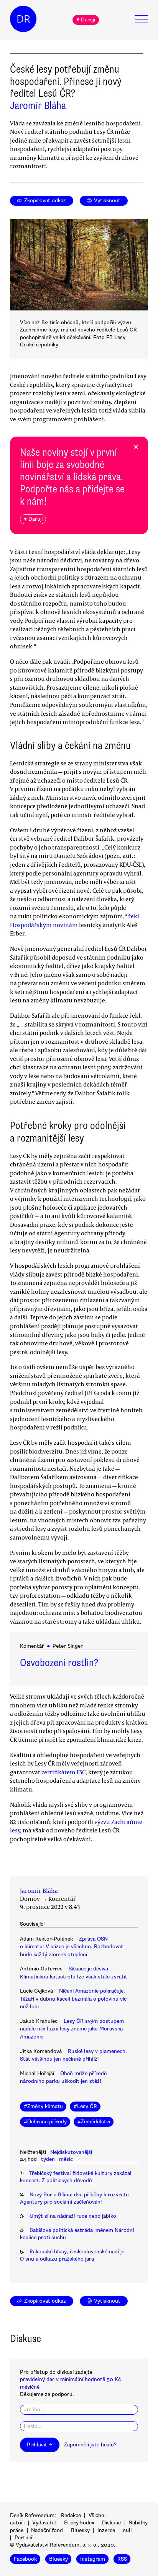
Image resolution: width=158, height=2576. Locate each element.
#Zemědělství (94, 2122)
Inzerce (106, 2530)
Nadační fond (47, 2530)
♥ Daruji (86, 20)
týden (48, 2159)
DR (23, 19)
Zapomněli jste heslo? (90, 2445)
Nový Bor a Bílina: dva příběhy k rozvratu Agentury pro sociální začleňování (74, 2198)
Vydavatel (44, 2523)
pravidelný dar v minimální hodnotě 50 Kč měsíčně (70, 2383)
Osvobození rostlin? (59, 1663)
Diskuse (111, 2523)
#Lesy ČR (85, 2106)
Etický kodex (79, 2523)
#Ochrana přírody (45, 2122)
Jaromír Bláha (38, 106)
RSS (122, 2559)
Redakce (71, 2515)
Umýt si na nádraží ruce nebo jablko (73, 2216)
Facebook (25, 2559)
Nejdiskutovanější (71, 2152)
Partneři (25, 2538)
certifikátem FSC (63, 1772)
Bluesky (80, 2530)
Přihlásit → (39, 2445)
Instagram (93, 2559)
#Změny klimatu (43, 2106)
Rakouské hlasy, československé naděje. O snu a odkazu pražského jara (73, 2255)
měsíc (66, 2159)
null (127, 2530)
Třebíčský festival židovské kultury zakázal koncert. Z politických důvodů (76, 2177)
